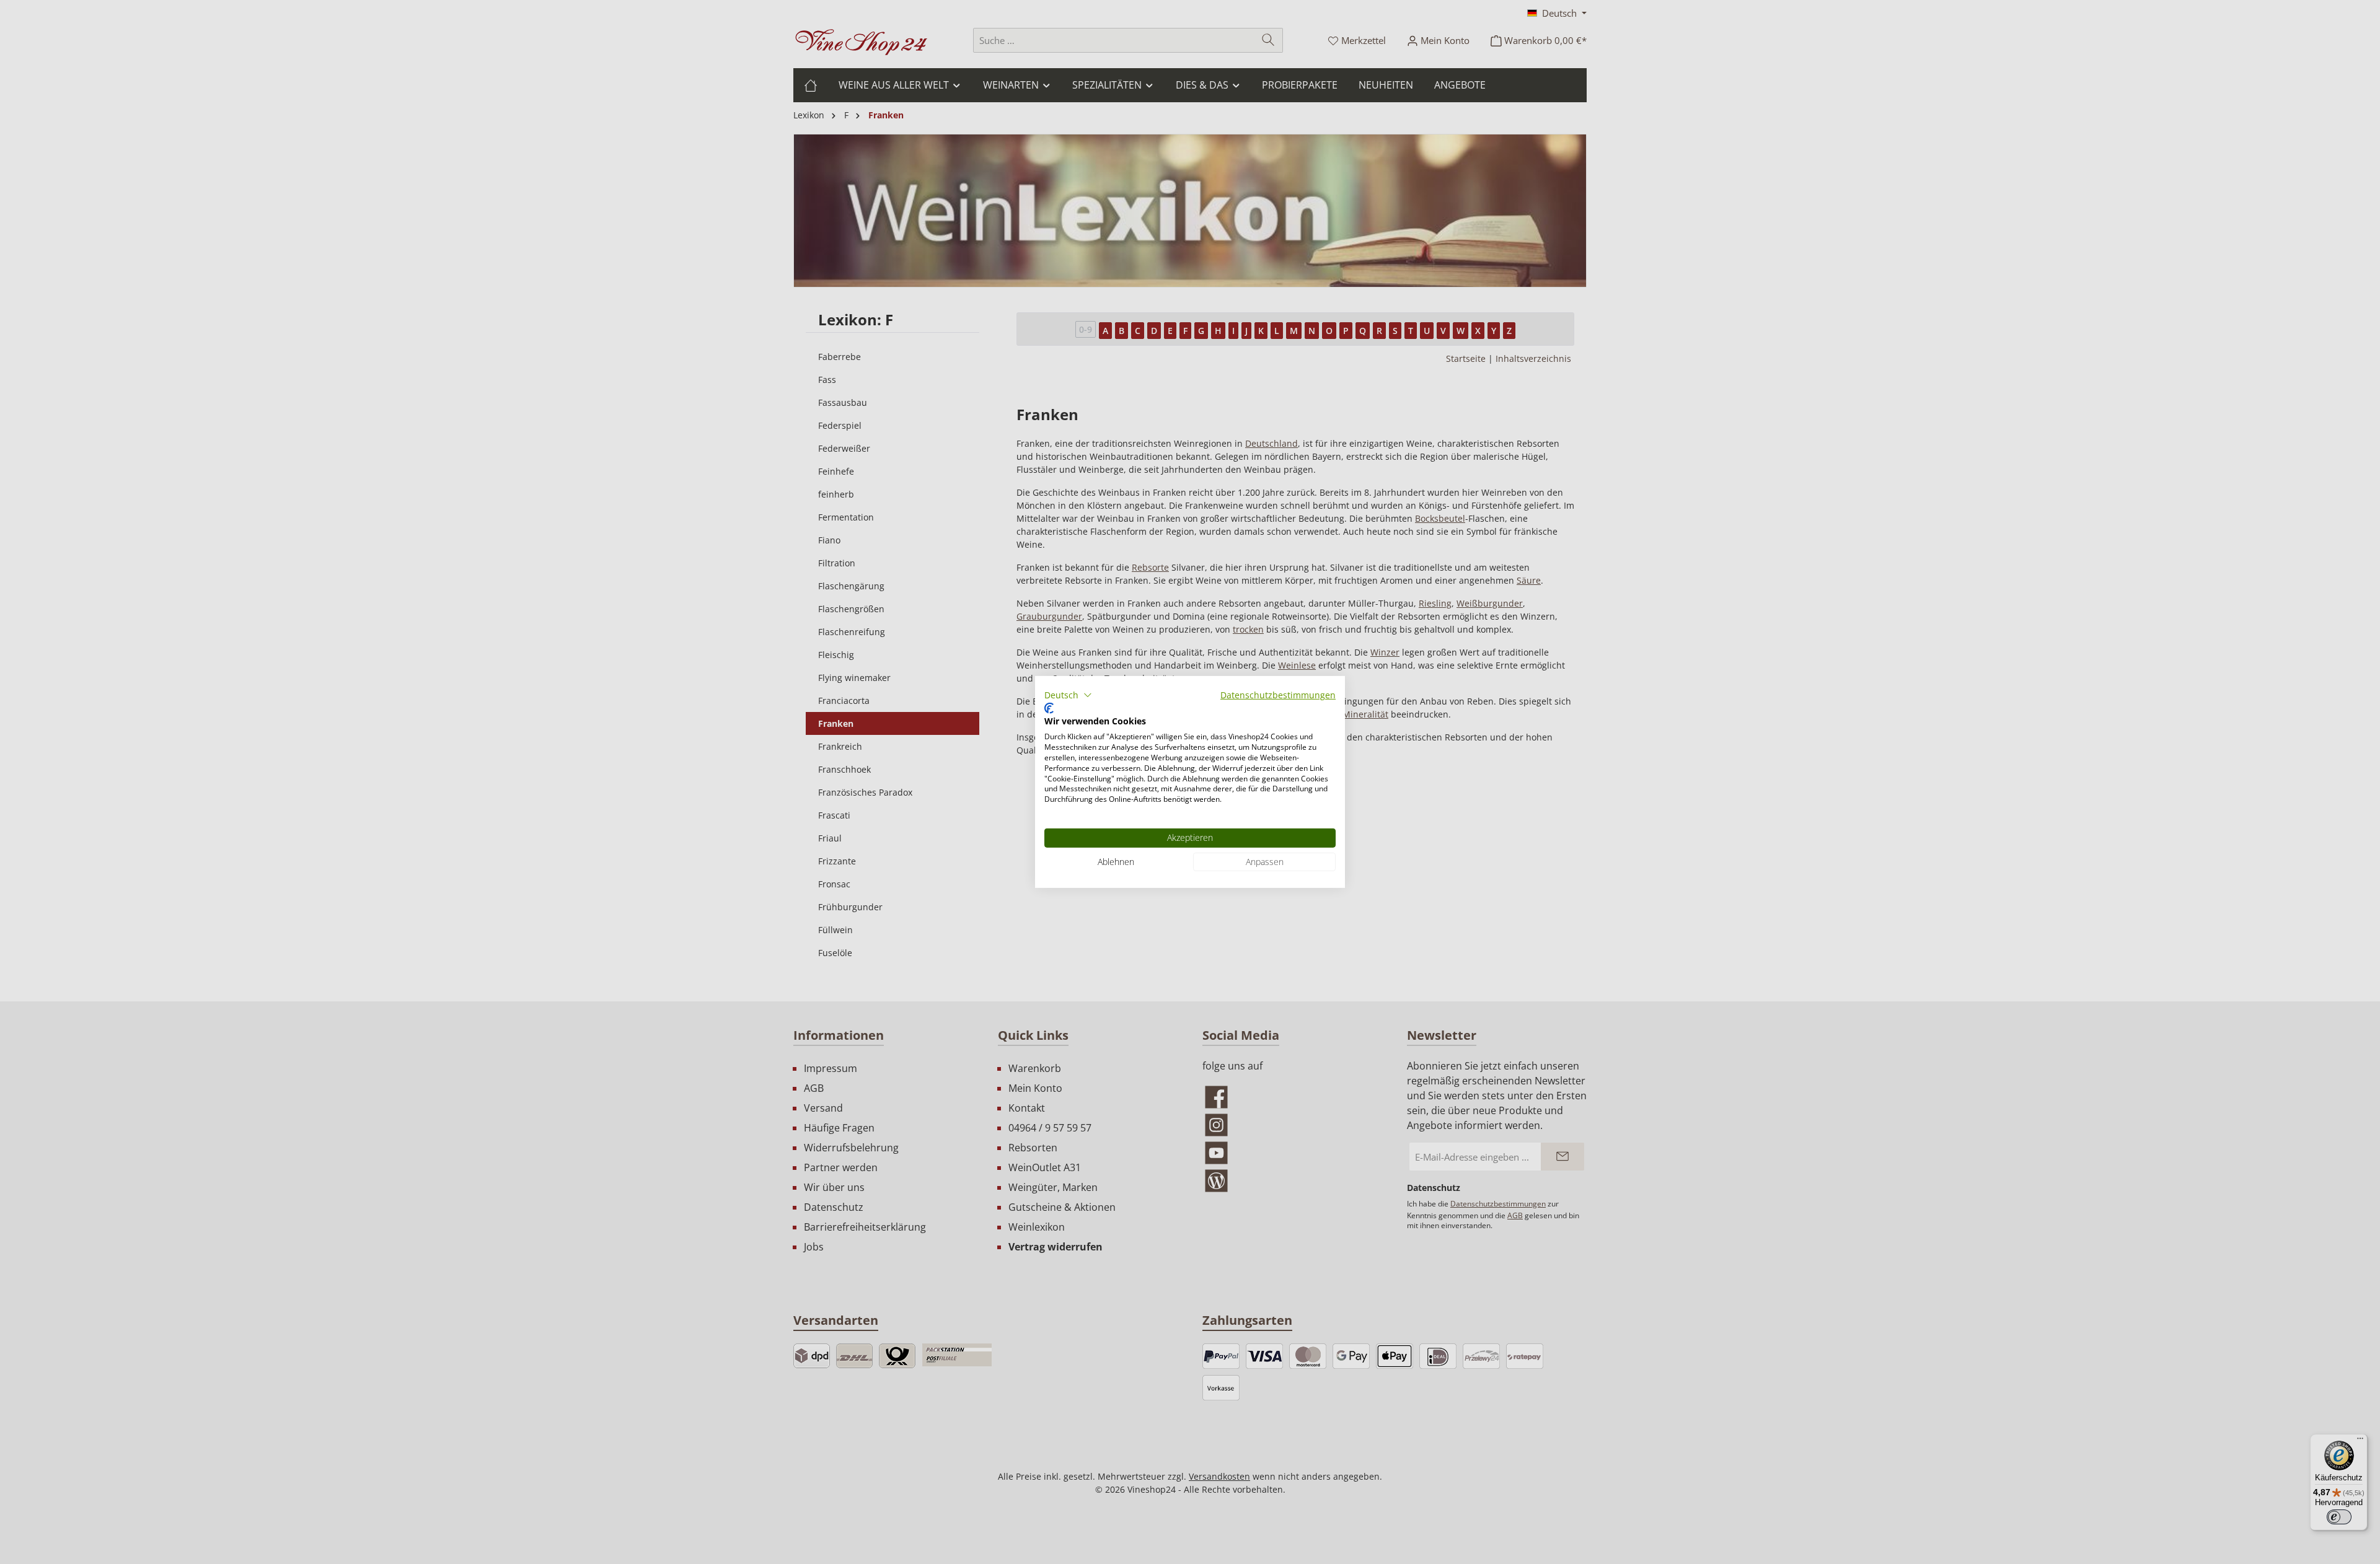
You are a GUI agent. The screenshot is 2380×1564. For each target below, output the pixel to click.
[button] (1068, 695)
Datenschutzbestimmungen (1278, 695)
